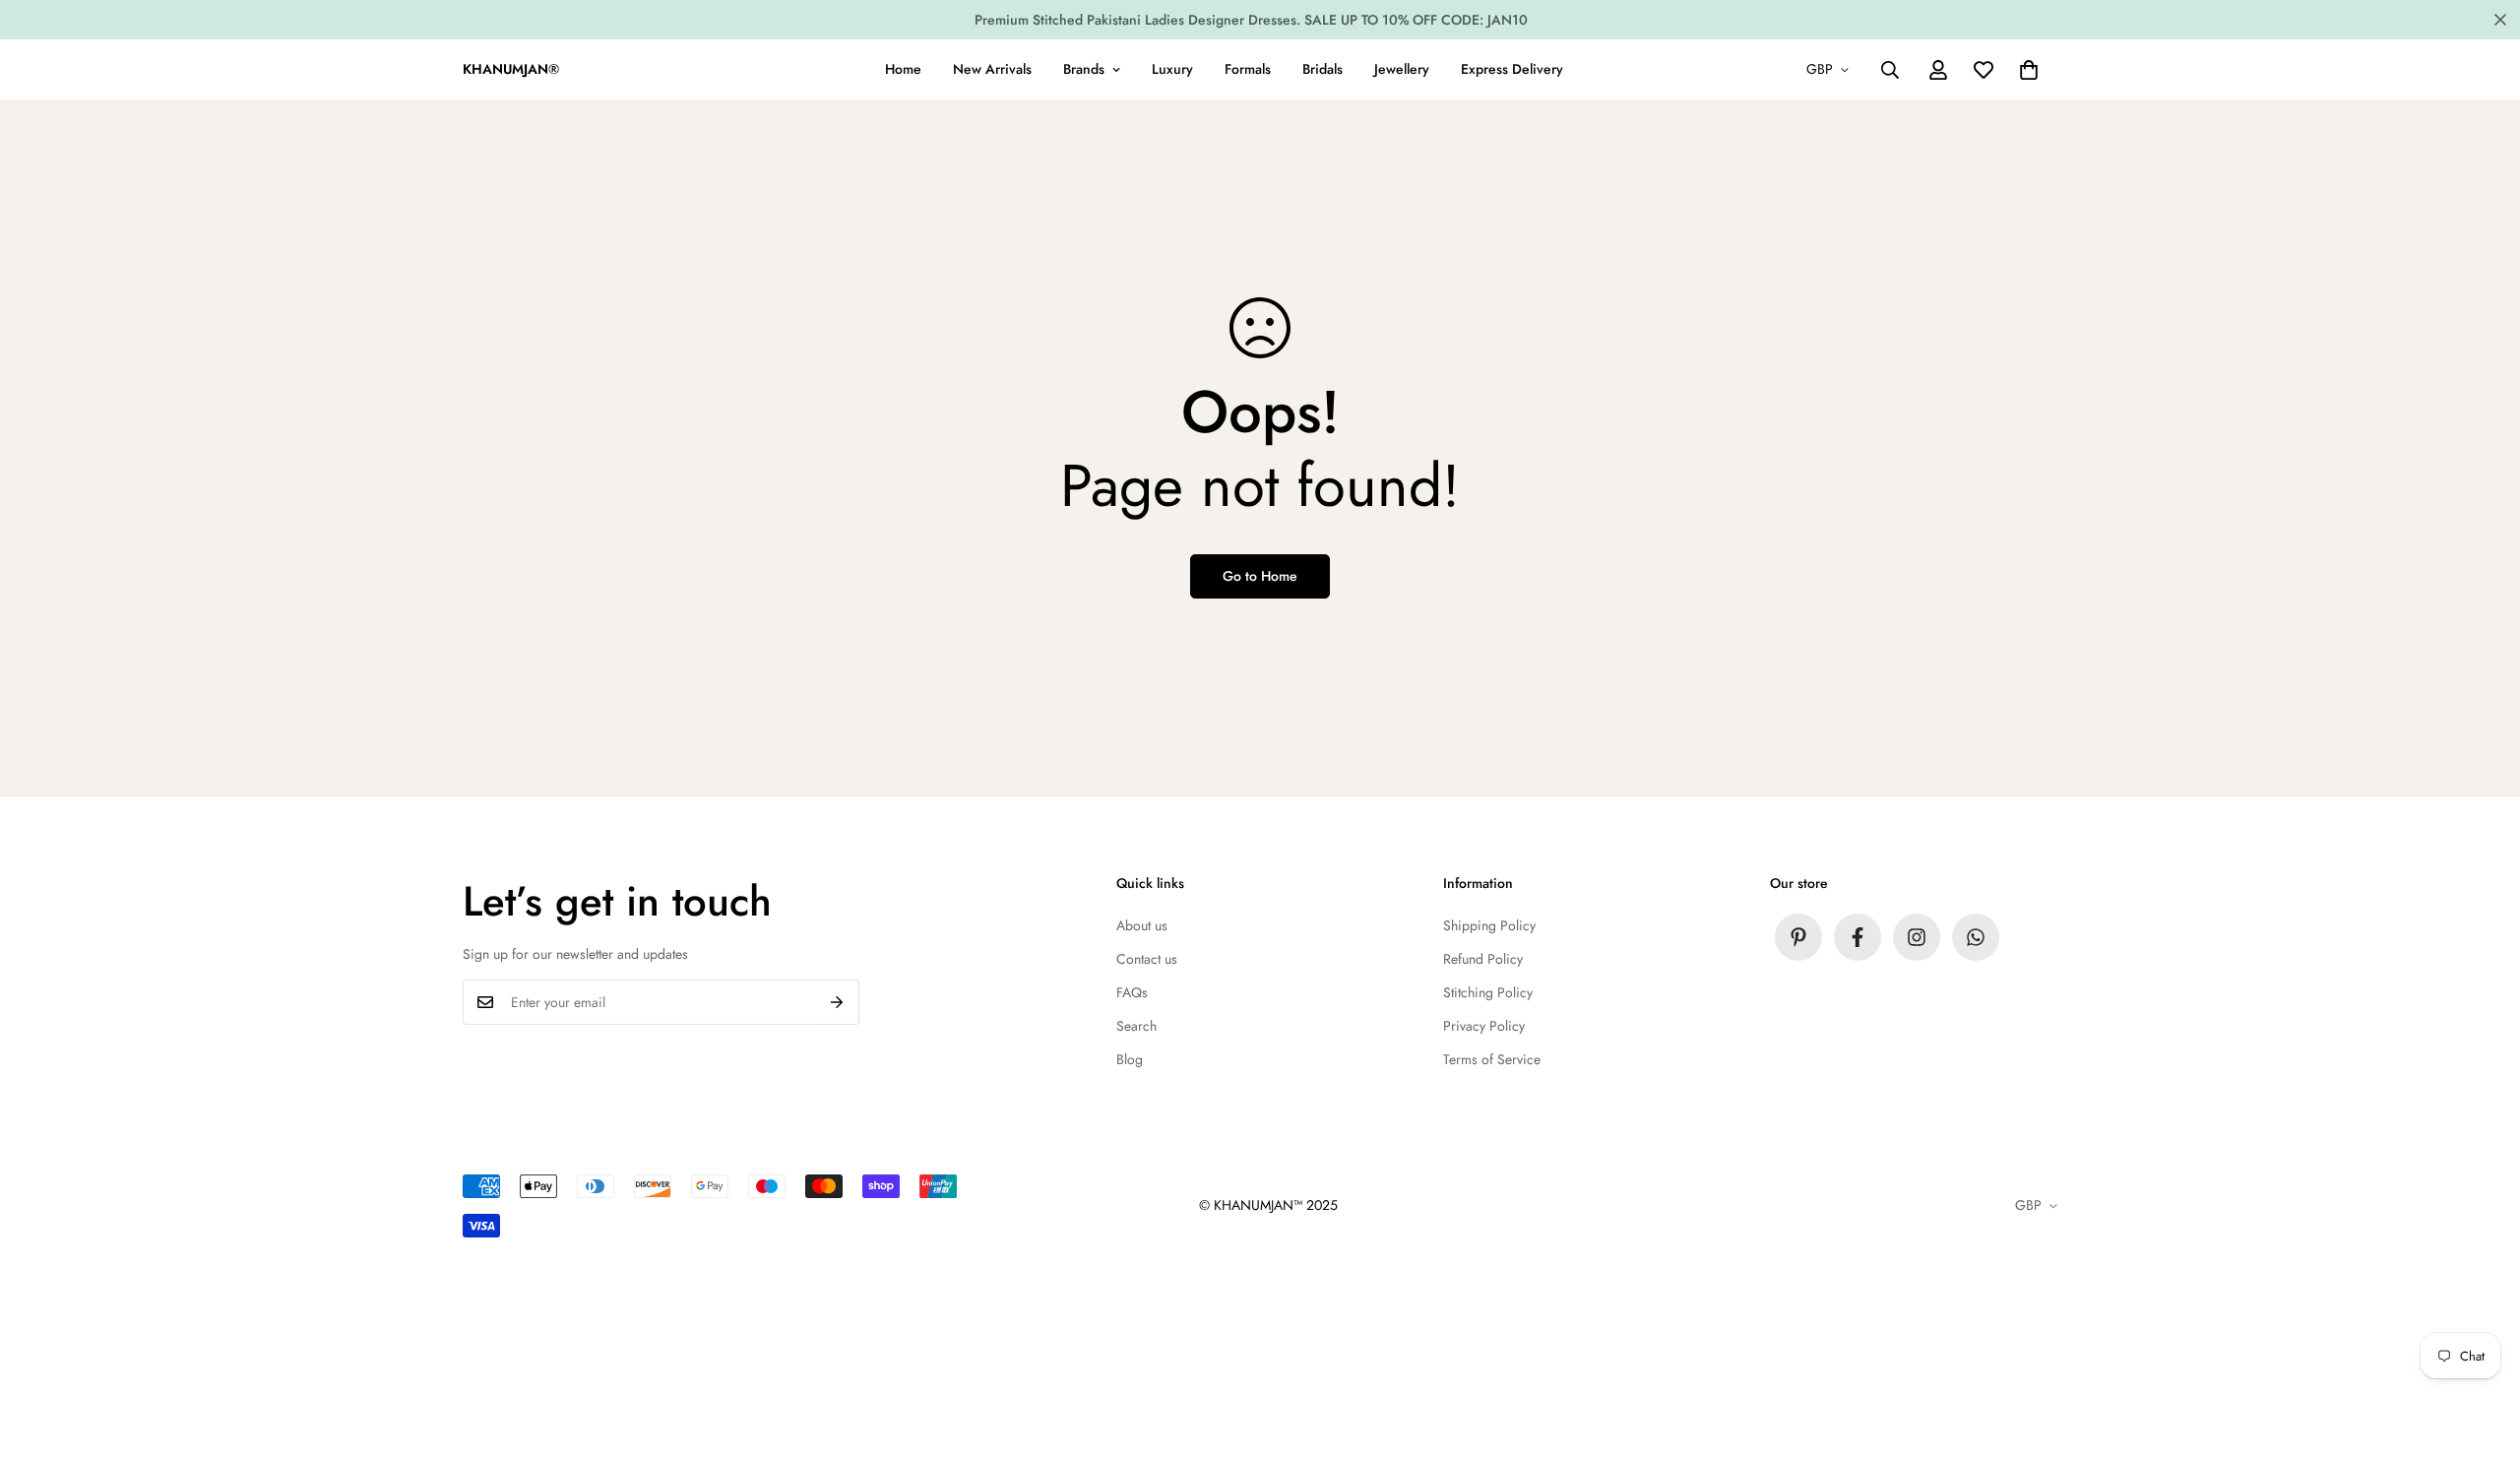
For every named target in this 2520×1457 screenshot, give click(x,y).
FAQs (1132, 992)
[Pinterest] (1798, 937)
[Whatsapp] (1976, 937)
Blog (1130, 1059)
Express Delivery (1512, 69)
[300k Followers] (1858, 937)
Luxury (1172, 69)
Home (903, 69)
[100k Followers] (1917, 937)
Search (1136, 1026)
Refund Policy (1483, 959)
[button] (2029, 70)
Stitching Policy (1488, 992)
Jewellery (1402, 69)
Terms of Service (1492, 1059)
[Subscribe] (837, 1002)
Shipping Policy (1489, 925)
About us (1142, 925)
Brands (1084, 69)
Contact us (1147, 959)
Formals (1248, 69)
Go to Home (1260, 576)
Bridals (1323, 69)
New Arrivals (992, 69)
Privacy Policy (1484, 1026)
